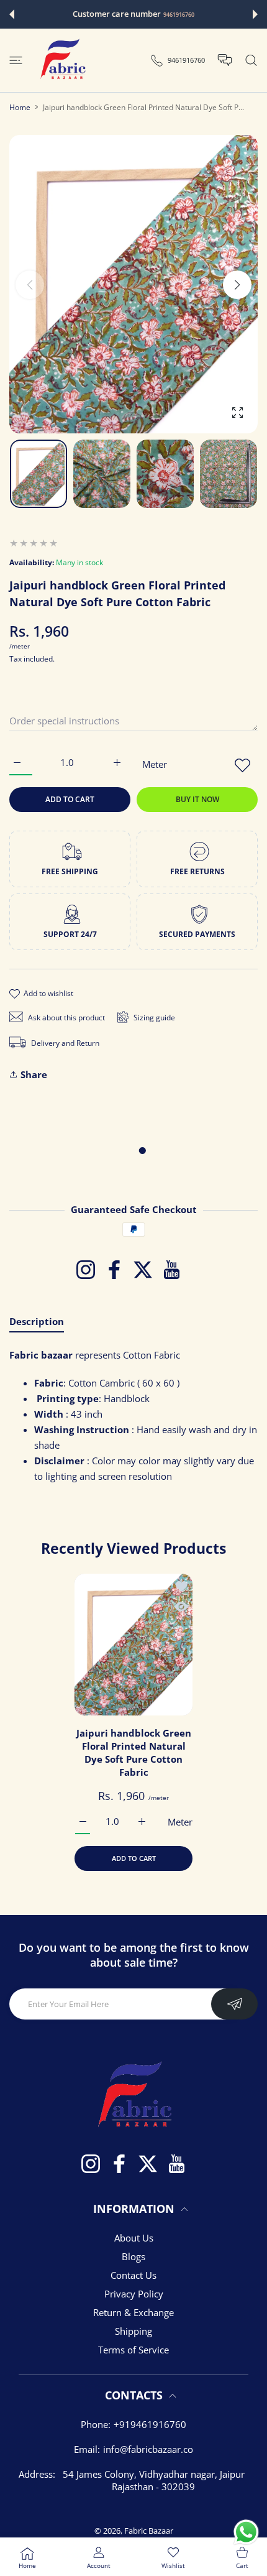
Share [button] (34, 1074)
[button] (12, 14)
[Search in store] (251, 60)
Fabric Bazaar (149, 2531)
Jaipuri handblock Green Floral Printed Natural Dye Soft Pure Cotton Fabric (134, 1752)
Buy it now (197, 799)
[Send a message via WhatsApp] (246, 2532)
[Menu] (16, 60)
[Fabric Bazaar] (62, 60)
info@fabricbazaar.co (148, 2449)
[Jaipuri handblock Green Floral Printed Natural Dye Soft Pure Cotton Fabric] (133, 1645)
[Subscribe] (234, 2004)
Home (20, 107)
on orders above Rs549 (197, 15)
